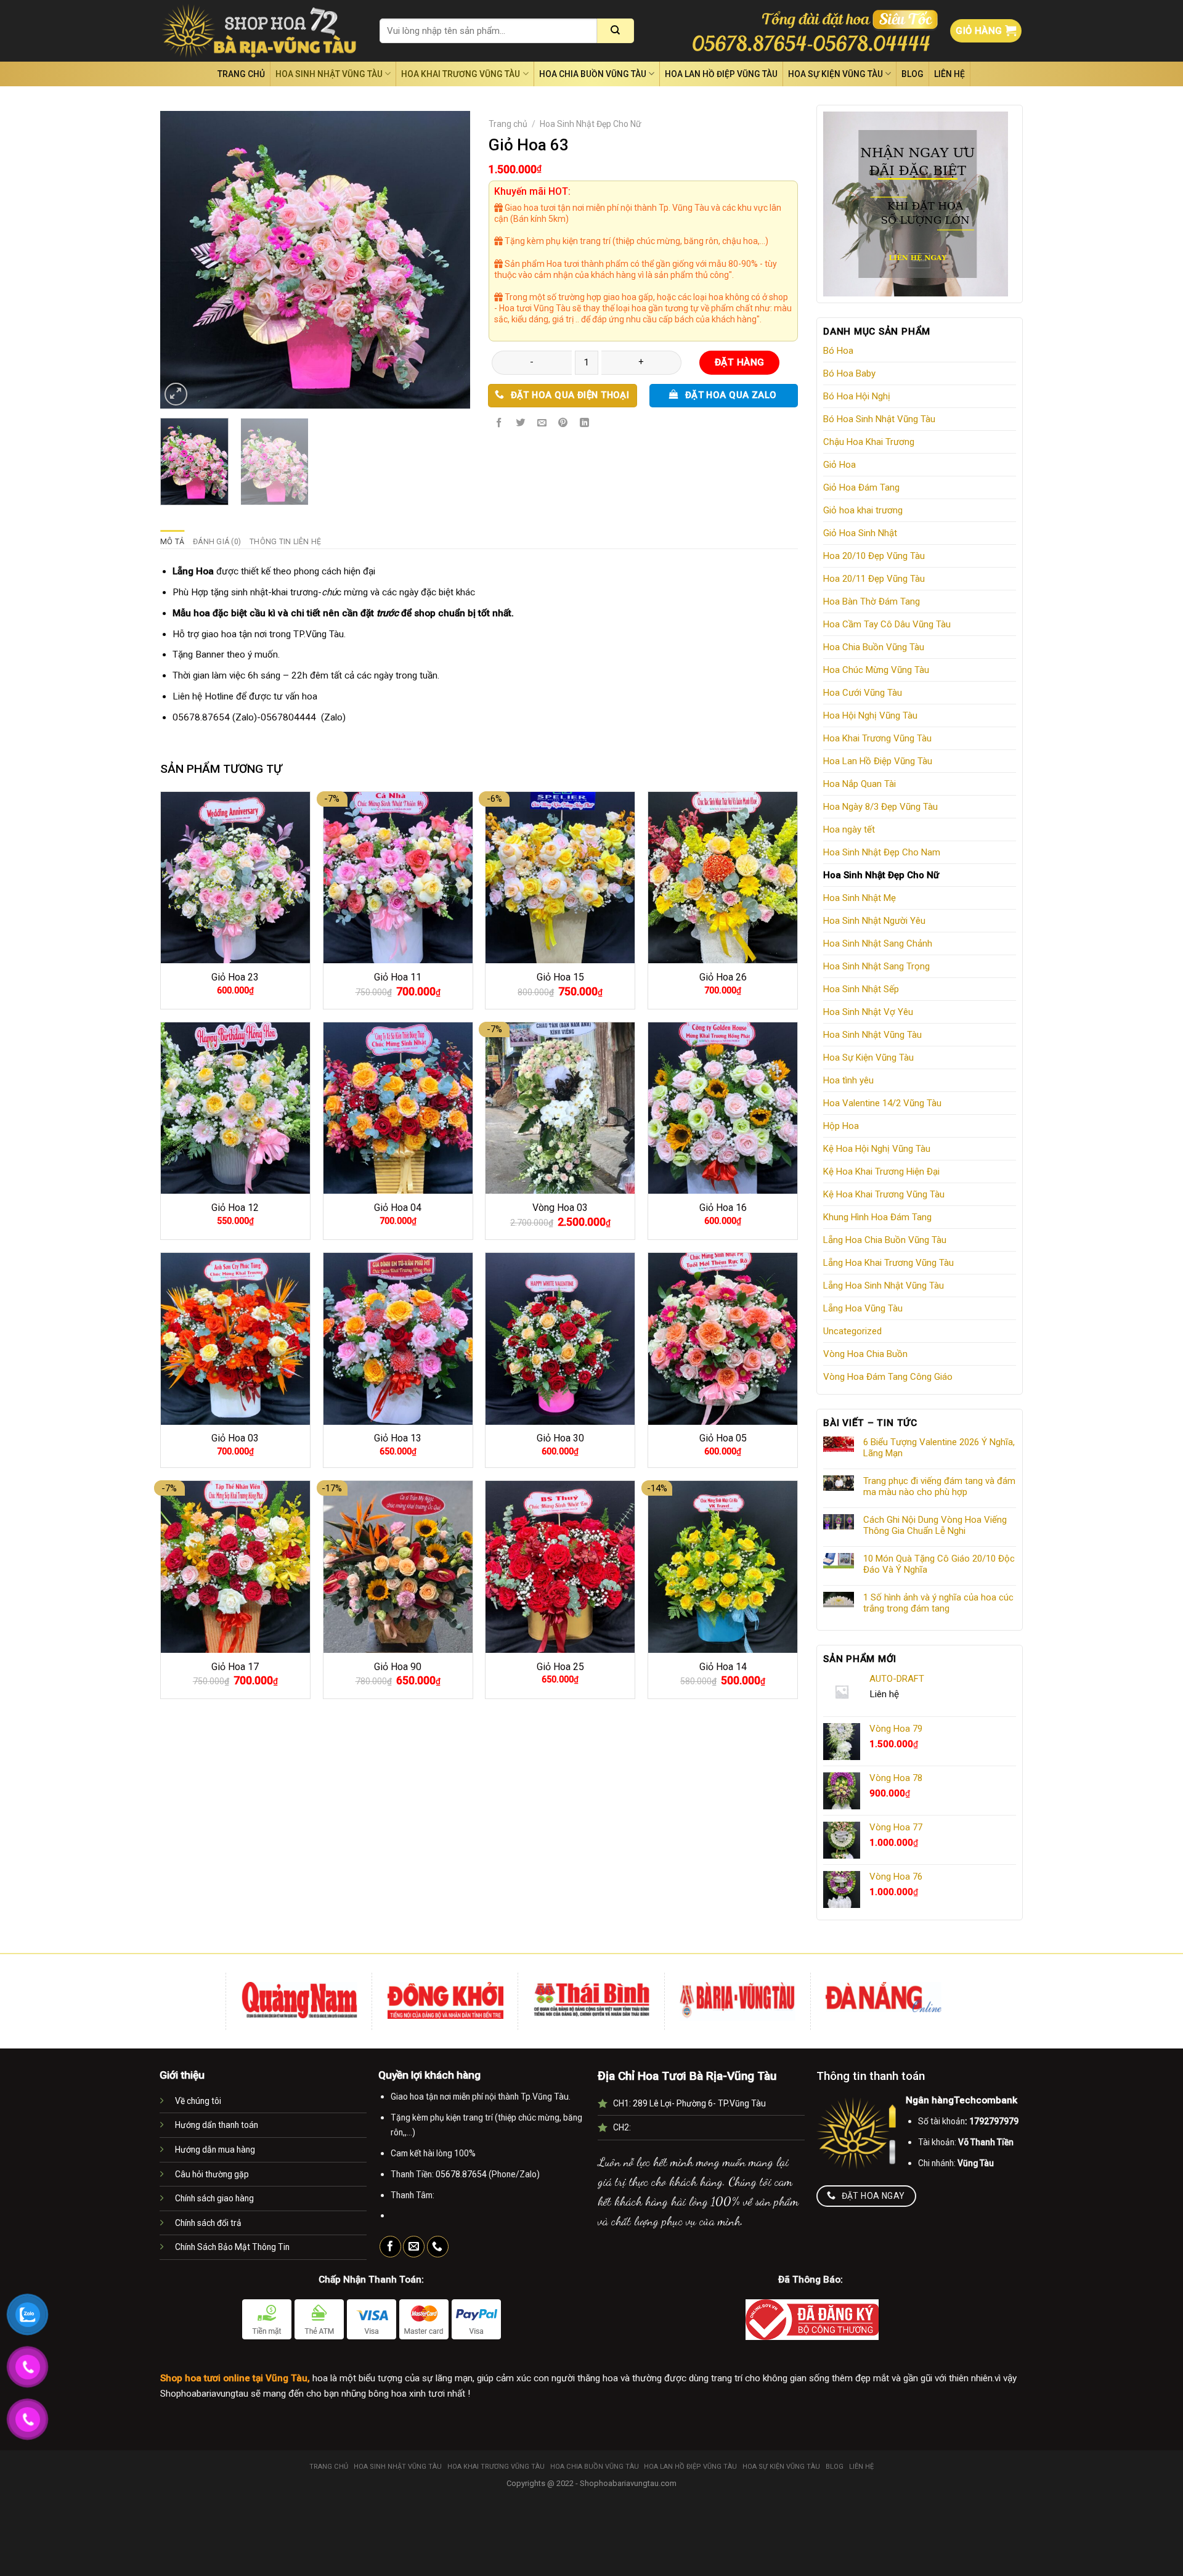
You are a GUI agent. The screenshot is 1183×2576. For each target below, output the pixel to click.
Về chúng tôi (198, 2101)
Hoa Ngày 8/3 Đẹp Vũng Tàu (880, 807)
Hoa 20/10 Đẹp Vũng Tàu (874, 556)
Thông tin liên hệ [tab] (285, 542)
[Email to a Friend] (542, 423)
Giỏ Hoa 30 (560, 1438)
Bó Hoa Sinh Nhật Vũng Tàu (879, 419)
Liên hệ (949, 74)
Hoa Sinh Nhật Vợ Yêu (868, 1012)
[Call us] (438, 2247)
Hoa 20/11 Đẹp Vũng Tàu (874, 579)
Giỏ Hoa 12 (235, 1208)
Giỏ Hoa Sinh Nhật (860, 533)
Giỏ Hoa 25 (560, 1667)
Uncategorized (852, 1331)
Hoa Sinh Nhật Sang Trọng (876, 966)
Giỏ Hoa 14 (723, 1667)
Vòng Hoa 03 (560, 1208)
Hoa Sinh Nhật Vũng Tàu (329, 74)
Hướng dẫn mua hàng (215, 2150)
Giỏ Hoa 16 (723, 1208)
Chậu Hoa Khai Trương (869, 442)
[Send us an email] (414, 2247)
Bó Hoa (838, 351)
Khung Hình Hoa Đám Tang (877, 1217)
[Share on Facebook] (499, 423)
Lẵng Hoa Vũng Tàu (863, 1308)
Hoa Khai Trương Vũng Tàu (461, 74)
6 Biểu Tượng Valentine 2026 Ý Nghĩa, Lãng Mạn (939, 1448)
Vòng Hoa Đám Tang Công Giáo (888, 1377)
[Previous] (182, 260)
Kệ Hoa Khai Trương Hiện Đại (881, 1172)
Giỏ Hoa (839, 465)
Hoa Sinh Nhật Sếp (861, 989)
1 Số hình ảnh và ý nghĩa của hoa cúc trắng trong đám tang (938, 1603)
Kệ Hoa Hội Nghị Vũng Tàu (877, 1149)
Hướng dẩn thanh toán (217, 2125)
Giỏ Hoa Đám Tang (861, 487)
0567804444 (288, 717)
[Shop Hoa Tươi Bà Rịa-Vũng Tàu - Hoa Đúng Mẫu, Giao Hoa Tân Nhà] (261, 31)
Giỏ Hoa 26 (723, 977)
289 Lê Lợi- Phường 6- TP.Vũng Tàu (699, 2103)
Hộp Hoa (841, 1126)
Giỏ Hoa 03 (235, 1438)
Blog (913, 74)
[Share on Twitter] (521, 423)
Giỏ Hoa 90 (398, 1667)
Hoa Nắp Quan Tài (860, 784)
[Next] (448, 260)
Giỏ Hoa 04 (398, 1208)
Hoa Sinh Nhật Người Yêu (874, 921)
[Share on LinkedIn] (585, 423)
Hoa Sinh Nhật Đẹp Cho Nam (882, 852)
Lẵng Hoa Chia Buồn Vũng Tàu (885, 1240)
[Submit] (616, 31)
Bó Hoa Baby (849, 373)
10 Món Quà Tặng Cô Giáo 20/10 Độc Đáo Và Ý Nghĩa (939, 1564)
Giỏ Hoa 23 (235, 977)
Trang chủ (241, 74)
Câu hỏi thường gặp (212, 2174)
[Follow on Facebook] (390, 2247)
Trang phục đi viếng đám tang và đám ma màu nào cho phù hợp (939, 1486)
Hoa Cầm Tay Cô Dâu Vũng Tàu (887, 624)
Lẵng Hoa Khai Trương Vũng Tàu (888, 1263)
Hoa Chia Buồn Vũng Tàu (593, 74)
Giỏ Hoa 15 (560, 977)
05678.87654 (201, 717)
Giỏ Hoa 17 (235, 1667)
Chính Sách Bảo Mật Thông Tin (232, 2247)
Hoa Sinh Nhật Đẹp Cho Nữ (881, 875)
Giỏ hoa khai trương (863, 510)
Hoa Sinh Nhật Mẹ (860, 898)
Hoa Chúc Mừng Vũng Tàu (876, 670)
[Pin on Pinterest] (563, 423)
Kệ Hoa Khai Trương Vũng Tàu (884, 1194)
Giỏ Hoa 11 (398, 977)
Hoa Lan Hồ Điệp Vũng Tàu (721, 74)
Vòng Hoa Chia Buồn (865, 1354)
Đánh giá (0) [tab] (217, 542)
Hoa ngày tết (849, 829)
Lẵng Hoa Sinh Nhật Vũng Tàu (884, 1286)
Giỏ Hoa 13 (398, 1438)
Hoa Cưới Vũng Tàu (863, 693)
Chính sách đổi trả (208, 2223)
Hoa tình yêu (848, 1080)
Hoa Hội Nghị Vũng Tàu (870, 715)
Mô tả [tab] (172, 542)
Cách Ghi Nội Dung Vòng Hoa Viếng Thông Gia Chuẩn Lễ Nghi (935, 1525)
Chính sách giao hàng (214, 2198)
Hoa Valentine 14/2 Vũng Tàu (882, 1103)
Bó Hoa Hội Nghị (857, 396)
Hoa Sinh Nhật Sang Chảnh (878, 944)
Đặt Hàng (740, 362)
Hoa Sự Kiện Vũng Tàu (835, 74)
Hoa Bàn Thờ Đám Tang (872, 601)
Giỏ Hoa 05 (723, 1438)
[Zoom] (176, 394)
